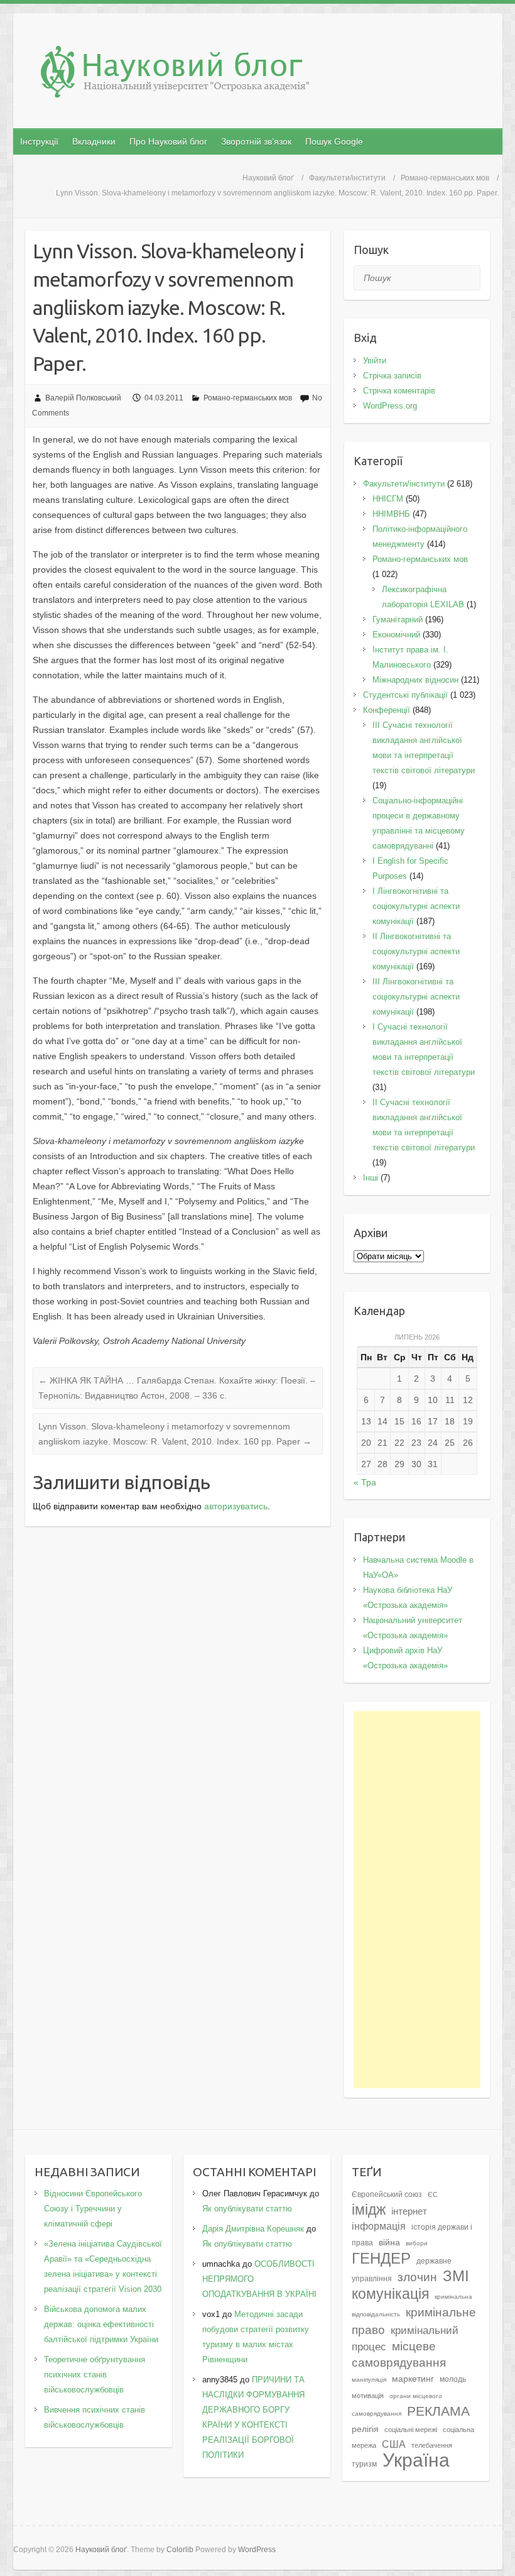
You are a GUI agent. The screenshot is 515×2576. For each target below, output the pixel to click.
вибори (417, 2243)
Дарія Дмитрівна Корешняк (253, 2229)
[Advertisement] (417, 1900)
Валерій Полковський (83, 398)
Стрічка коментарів (399, 391)
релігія (365, 2429)
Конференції (387, 710)
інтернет (409, 2211)
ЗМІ (456, 2276)
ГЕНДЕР (381, 2258)
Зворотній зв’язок (256, 141)
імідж (369, 2210)
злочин (417, 2277)
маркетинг (413, 2379)
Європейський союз (387, 2194)
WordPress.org (390, 406)
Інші (371, 1178)
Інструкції (39, 141)
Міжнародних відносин (415, 680)
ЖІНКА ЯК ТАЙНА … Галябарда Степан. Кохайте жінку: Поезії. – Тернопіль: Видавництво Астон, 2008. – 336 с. (177, 1388)
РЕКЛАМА (438, 2411)
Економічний (396, 635)
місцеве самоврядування (399, 2354)
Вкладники (94, 141)
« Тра (365, 1482)
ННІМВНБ (391, 514)
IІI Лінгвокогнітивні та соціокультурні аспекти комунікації (416, 997)
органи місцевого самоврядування (397, 2405)
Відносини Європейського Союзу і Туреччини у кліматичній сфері (93, 2209)
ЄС (433, 2194)
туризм (364, 2464)
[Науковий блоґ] (264, 74)
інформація (379, 2226)
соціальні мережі (411, 2430)
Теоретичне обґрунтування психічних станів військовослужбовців (95, 2375)
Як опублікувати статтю (247, 2209)
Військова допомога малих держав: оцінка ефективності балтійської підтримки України (101, 2324)
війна (389, 2243)
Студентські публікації (405, 695)
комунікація (390, 2294)
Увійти (375, 361)
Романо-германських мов (445, 178)
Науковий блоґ (268, 178)
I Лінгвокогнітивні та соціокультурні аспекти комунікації (416, 906)
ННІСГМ (388, 499)
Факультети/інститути (347, 178)
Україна (416, 2460)
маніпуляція (369, 2380)
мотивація (368, 2396)
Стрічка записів (392, 376)
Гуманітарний (398, 619)
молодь (453, 2379)
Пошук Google (334, 141)
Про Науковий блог (168, 141)
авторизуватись (236, 1506)
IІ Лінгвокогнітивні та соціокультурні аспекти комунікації (416, 951)
